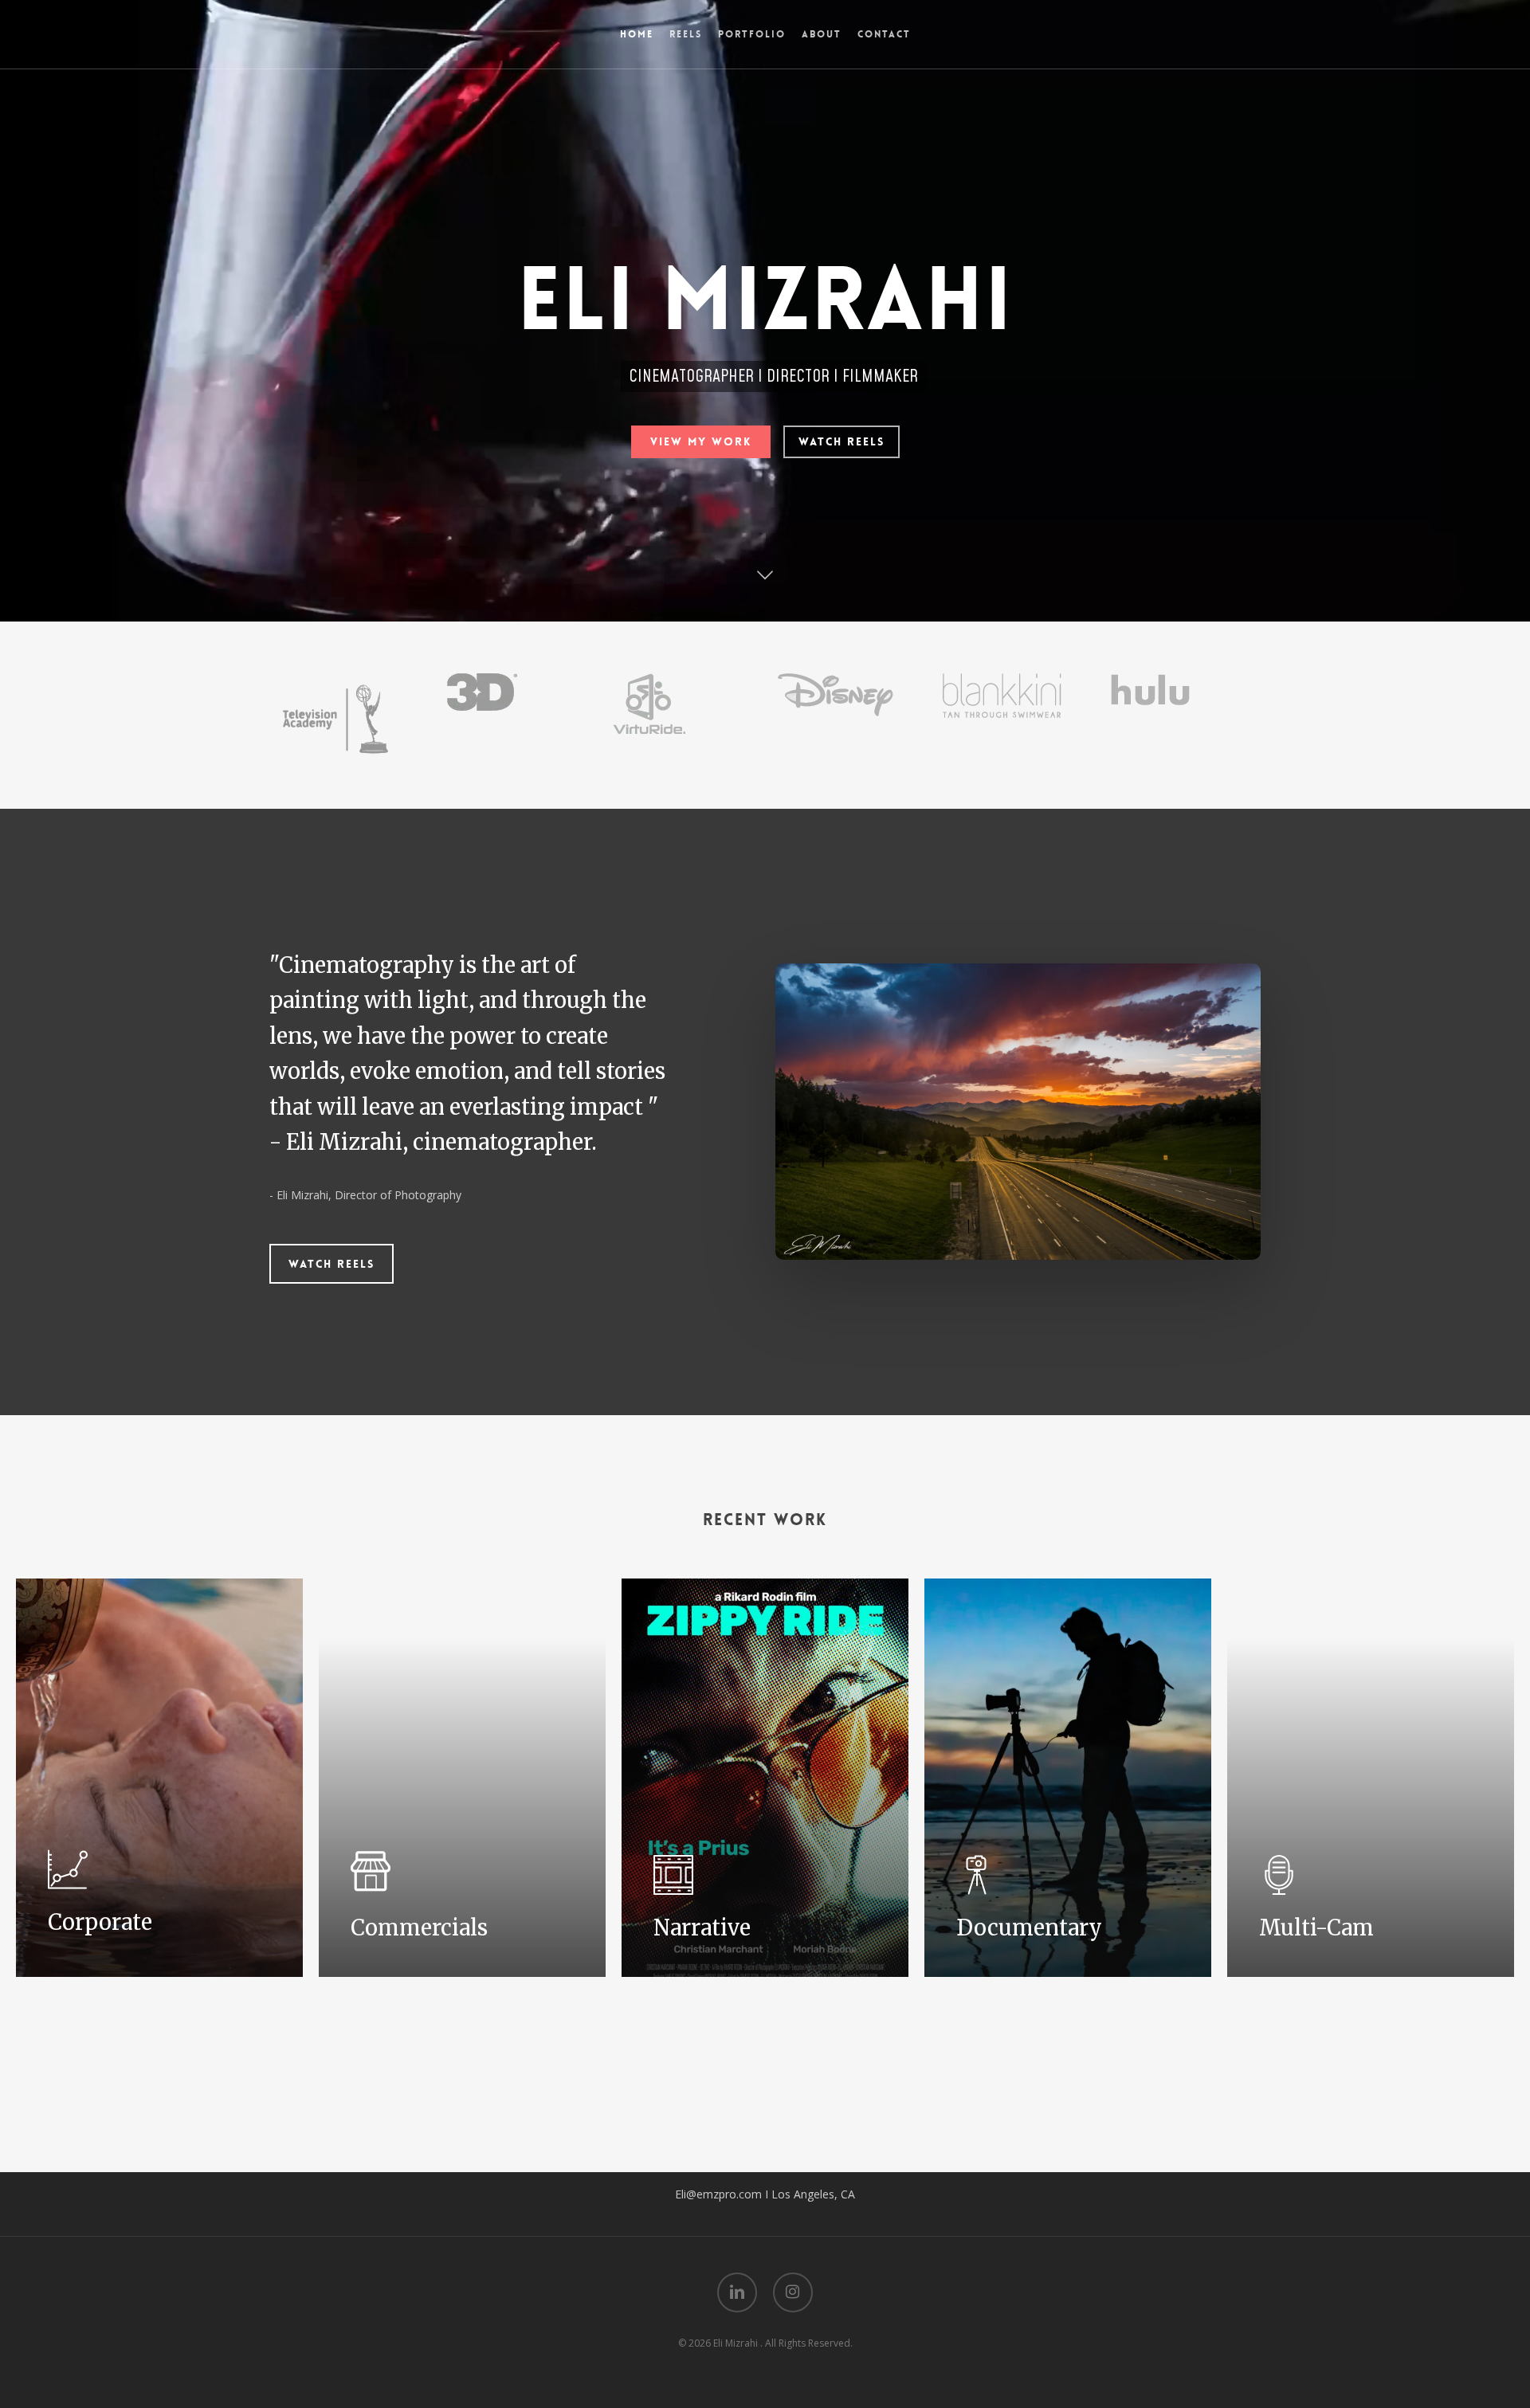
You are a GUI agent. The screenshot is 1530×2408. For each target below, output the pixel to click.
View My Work (701, 441)
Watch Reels (841, 441)
